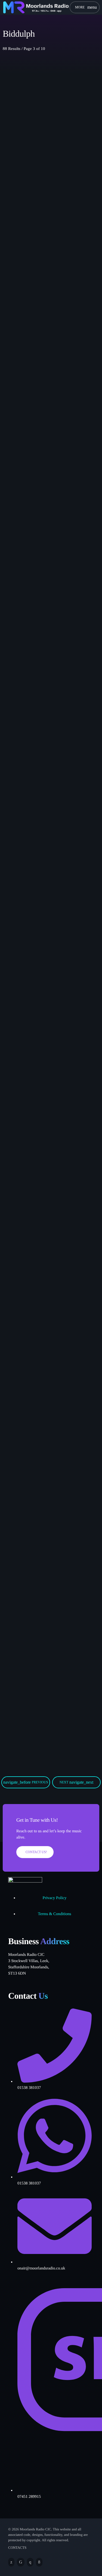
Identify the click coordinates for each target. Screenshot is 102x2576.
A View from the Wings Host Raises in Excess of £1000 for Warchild (49, 940)
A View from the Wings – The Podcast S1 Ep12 (48, 358)
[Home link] (36, 7)
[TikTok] (21, 2562)
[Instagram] (30, 2562)
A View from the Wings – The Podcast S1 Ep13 (48, 170)
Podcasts (19, 157)
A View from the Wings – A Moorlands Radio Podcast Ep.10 (49, 1517)
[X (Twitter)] (11, 2562)
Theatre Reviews (24, 539)
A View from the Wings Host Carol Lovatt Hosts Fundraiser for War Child (48, 1705)
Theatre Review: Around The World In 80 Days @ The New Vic (48, 552)
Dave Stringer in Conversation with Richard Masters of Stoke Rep (45, 1135)
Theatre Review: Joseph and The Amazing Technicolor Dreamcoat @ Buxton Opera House (46, 1326)
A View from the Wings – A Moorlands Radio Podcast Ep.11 (49, 746)
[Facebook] (39, 2562)
